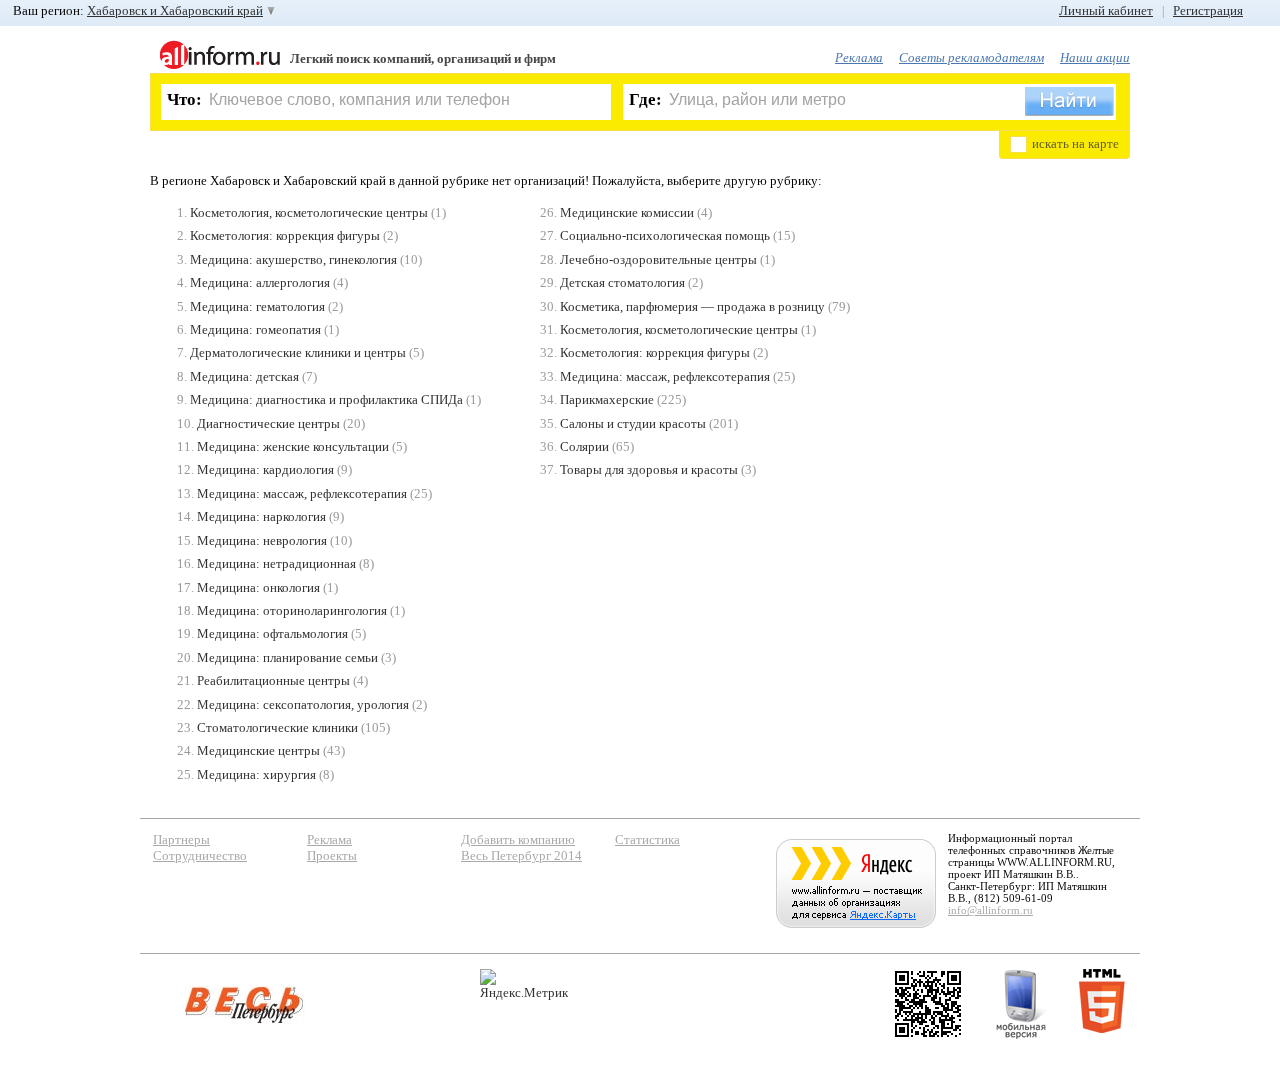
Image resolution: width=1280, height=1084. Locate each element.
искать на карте (1075, 143)
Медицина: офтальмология (272, 633)
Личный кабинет (1106, 10)
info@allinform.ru (990, 910)
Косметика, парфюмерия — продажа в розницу (692, 306)
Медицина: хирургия (256, 774)
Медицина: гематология (257, 306)
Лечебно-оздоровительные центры (658, 259)
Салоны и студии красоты (633, 423)
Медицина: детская (244, 376)
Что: (184, 99)
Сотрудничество (200, 855)
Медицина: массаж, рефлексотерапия (302, 493)
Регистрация (1208, 10)
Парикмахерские (607, 399)
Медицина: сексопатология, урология (303, 704)
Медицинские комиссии (627, 212)
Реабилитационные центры (273, 680)
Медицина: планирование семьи (287, 657)
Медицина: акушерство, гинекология (293, 259)
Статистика (647, 839)
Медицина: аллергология (260, 282)
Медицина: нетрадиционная (276, 563)
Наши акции (1095, 57)
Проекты (332, 855)
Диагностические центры (268, 423)
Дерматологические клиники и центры (298, 352)
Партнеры (181, 839)
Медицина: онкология (258, 587)
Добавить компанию (518, 839)
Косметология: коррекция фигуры (285, 235)
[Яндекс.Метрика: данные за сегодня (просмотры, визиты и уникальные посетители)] (524, 984)
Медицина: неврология (262, 540)
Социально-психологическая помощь (665, 235)
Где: (645, 99)
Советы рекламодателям (971, 57)
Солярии (584, 446)
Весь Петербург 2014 (521, 855)
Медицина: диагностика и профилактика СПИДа (326, 399)
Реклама (859, 57)
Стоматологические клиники (277, 727)
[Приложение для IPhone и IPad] (928, 1004)
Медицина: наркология (261, 516)
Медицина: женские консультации (293, 446)
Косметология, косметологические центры (309, 212)
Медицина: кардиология (265, 469)
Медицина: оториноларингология (292, 610)
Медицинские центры (258, 750)
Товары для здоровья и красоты (649, 469)
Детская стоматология (622, 282)
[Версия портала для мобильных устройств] (1021, 1004)
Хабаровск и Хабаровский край (175, 10)
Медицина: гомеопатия (255, 329)
